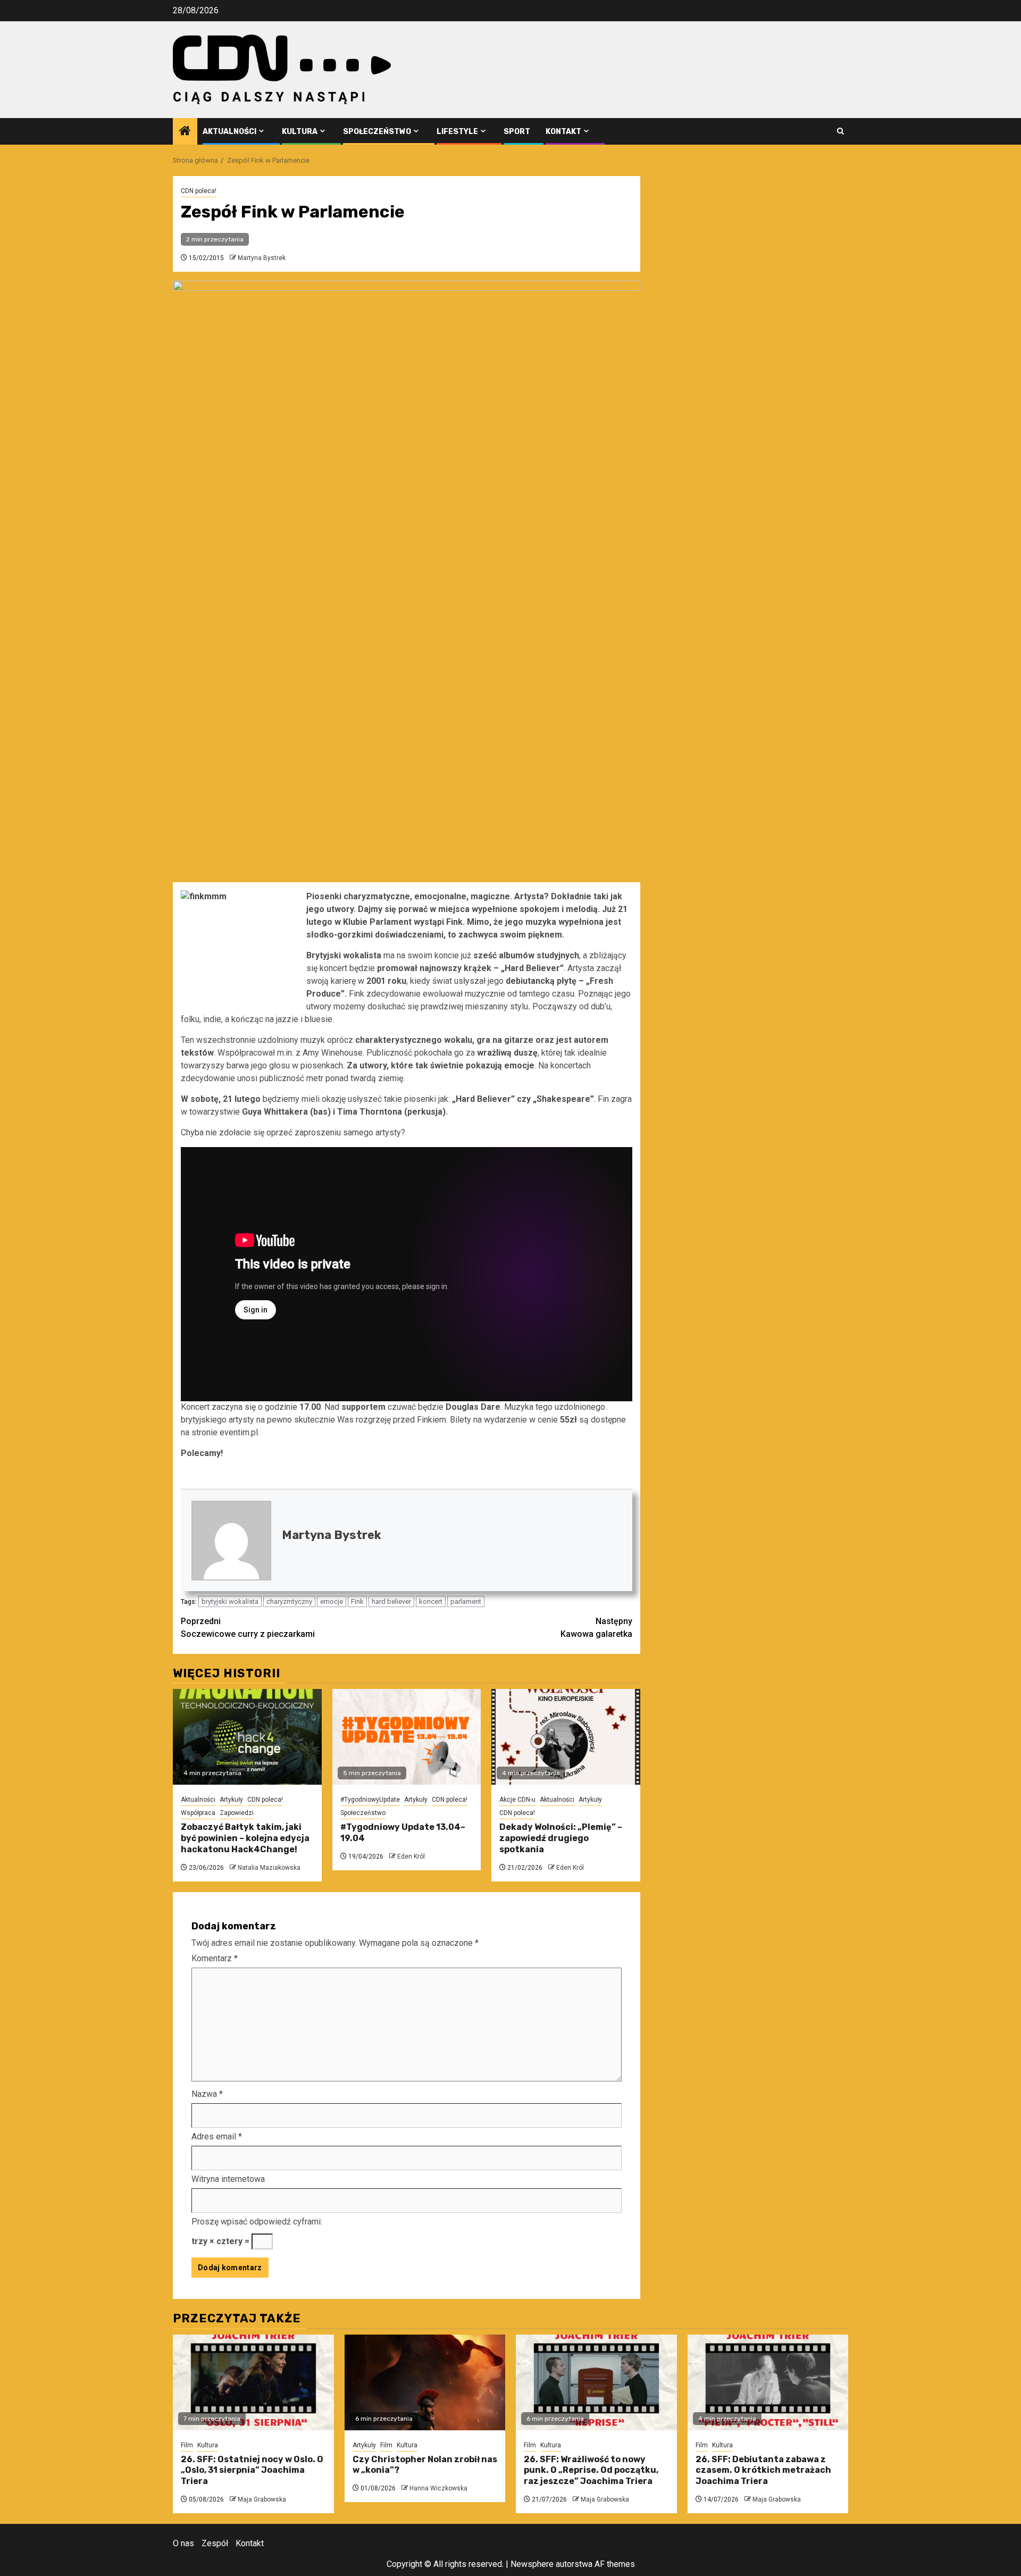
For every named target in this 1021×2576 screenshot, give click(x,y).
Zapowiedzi (237, 1813)
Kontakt (563, 132)
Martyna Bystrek (262, 258)
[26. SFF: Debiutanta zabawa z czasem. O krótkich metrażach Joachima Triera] (768, 2382)
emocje (332, 1601)
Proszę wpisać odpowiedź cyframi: (257, 2222)
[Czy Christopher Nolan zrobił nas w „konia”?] (425, 2382)
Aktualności (229, 132)
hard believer (391, 1601)
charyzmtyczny (289, 1601)
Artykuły (231, 1800)
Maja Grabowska (262, 2499)
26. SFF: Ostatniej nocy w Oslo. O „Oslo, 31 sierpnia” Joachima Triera (252, 2470)
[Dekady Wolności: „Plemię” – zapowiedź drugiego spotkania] (566, 1737)
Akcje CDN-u (517, 1800)
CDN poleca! (199, 191)
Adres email (217, 2136)
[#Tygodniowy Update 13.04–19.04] (407, 1737)
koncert (431, 1601)
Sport (517, 132)
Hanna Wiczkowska (438, 2488)
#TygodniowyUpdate (370, 1800)
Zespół (215, 2543)
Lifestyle (457, 132)
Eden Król (411, 1856)
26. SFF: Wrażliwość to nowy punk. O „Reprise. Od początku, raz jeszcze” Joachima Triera (591, 2470)
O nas (183, 2543)
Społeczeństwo (377, 132)
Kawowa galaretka (596, 1628)
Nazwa (207, 2094)
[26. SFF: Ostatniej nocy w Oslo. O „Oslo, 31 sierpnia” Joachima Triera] (253, 2382)
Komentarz (215, 1958)
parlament (466, 1601)
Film (187, 2445)
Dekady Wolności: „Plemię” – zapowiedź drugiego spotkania (561, 1838)
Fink (357, 1601)
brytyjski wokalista (230, 1601)
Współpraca (198, 1813)
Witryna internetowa (228, 2179)
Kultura (300, 132)
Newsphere (532, 2564)
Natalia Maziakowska (269, 1868)
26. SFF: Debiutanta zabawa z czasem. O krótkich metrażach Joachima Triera (763, 2470)
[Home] (185, 132)
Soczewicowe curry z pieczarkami (248, 1628)
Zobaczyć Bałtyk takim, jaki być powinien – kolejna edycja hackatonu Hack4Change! (245, 1838)
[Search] (840, 131)
